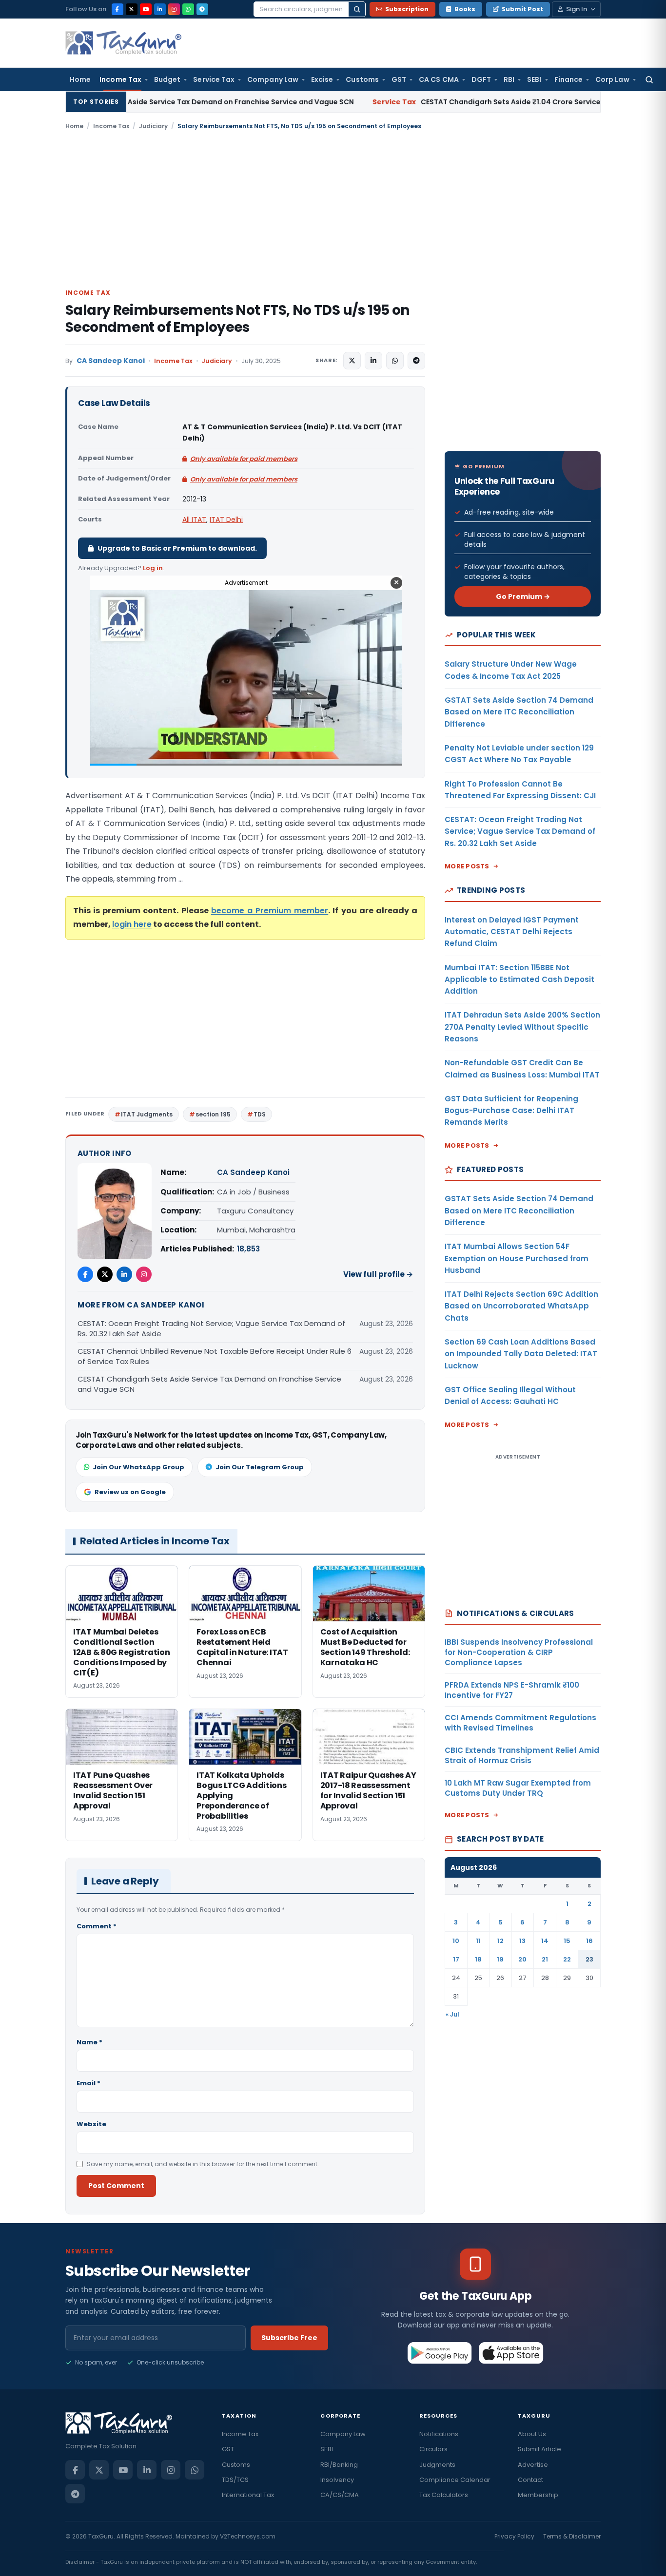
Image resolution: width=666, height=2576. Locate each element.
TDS (260, 1114)
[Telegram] (202, 9)
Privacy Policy (514, 2536)
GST (399, 79)
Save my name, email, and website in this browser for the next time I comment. (203, 2164)
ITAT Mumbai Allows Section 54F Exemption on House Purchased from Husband (517, 1258)
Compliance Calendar (455, 2480)
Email (88, 2083)
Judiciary (153, 126)
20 (522, 1959)
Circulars (433, 2449)
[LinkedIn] (160, 9)
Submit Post (522, 9)
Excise (322, 79)
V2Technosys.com (248, 2536)
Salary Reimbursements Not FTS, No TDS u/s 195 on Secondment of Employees (237, 319)
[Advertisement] (333, 209)
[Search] (357, 9)
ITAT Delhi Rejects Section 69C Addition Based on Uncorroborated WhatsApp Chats (521, 1306)
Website (91, 2124)
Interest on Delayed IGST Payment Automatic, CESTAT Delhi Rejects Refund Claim (512, 932)
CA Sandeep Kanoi (111, 361)
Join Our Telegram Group (260, 1467)
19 (500, 1959)
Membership (538, 2495)
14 (545, 1941)
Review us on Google (130, 1492)
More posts (467, 866)
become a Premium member (270, 911)
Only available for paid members (244, 459)
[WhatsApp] (188, 9)
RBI (509, 79)
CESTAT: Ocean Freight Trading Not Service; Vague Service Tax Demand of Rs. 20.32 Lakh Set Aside (211, 1328)
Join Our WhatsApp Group (138, 1467)
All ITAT (194, 519)
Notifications (439, 2434)
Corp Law (612, 79)
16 (589, 1941)
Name (89, 2042)
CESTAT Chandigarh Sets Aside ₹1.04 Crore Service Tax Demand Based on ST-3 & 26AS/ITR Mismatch (459, 102)
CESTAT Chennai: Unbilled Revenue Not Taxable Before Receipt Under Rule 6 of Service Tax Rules (215, 1356)
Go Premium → (523, 596)
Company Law (273, 79)
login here (132, 924)
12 (500, 1941)
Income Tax (120, 79)
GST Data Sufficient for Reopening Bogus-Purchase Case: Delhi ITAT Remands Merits (511, 1111)
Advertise (533, 2465)
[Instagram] (174, 9)
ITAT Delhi (226, 519)
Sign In (577, 9)
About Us (532, 2434)
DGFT (481, 79)
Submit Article (539, 2449)
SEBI (534, 79)
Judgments (437, 2465)
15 (567, 1941)
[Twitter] (105, 1274)
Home (80, 79)
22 (567, 1959)
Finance (569, 79)
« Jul (452, 2014)
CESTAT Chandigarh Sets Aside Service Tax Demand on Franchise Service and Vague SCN (209, 1384)
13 (522, 1941)
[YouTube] (146, 9)
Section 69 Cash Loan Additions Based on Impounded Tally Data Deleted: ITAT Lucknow (521, 1354)
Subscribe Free (289, 2338)
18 (478, 1959)
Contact (530, 2480)
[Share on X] (352, 361)
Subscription (407, 9)
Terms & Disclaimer (572, 2536)
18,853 (248, 1249)
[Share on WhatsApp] (395, 361)
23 (589, 1959)
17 (456, 1959)
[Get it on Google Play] (440, 2353)
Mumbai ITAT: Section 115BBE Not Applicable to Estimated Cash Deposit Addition (519, 980)
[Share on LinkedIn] (373, 361)
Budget (167, 79)
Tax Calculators (444, 2495)
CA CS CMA (439, 79)
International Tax (248, 2495)
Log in (153, 568)
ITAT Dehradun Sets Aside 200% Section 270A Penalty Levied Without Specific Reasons (522, 1027)
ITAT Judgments (147, 1114)
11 (478, 1941)
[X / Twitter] (132, 9)
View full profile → (378, 1274)
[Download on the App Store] (511, 2353)
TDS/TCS (235, 2480)
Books (465, 9)
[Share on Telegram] (416, 361)
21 (545, 1959)
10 (456, 1941)
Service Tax (214, 79)
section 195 (213, 1114)
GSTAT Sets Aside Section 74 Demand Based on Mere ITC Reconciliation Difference (519, 712)
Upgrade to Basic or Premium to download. (177, 548)
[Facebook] (118, 9)
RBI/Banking (339, 2465)
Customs (362, 79)
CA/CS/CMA (340, 2495)
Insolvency (337, 2480)
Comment (97, 1926)
